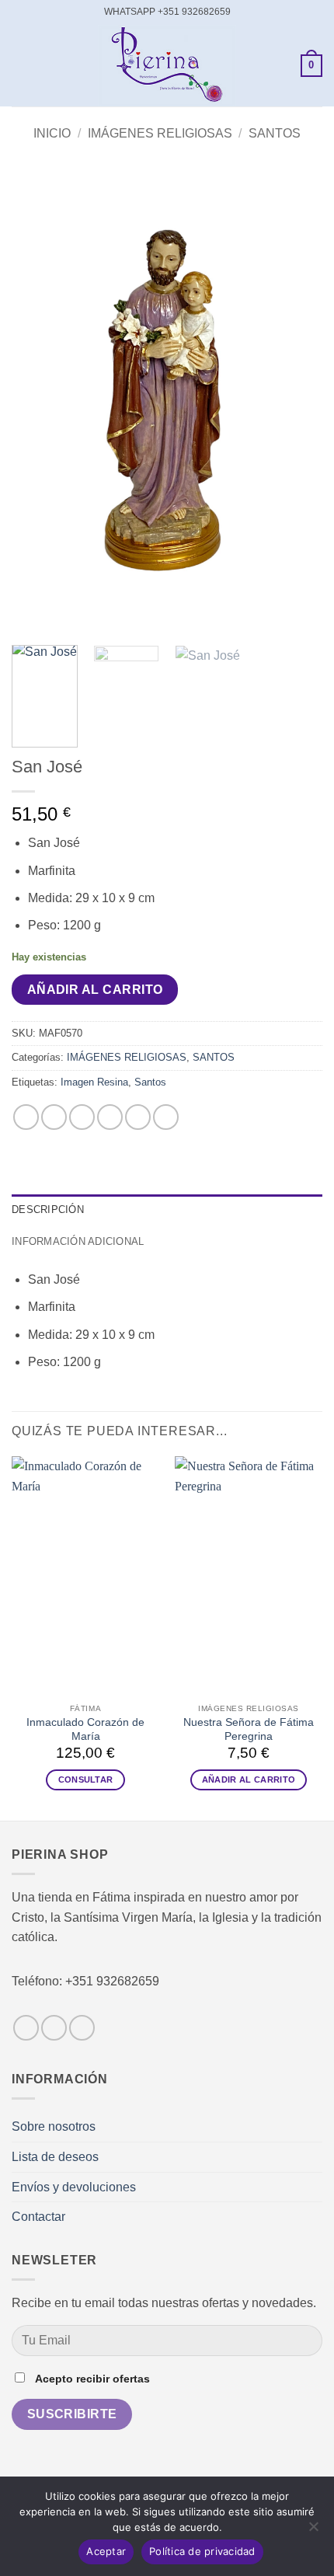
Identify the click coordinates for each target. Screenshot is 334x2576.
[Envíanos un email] (82, 2028)
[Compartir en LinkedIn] (166, 1117)
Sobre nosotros (54, 2126)
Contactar (38, 2217)
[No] (313, 2531)
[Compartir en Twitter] (82, 1117)
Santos (150, 1082)
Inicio (52, 133)
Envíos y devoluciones (74, 2187)
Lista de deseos (55, 2157)
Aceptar (106, 2551)
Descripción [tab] (48, 1210)
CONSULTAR (86, 1779)
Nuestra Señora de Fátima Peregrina (249, 1729)
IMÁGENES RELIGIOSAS (160, 133)
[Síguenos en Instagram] (54, 2028)
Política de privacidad (202, 2551)
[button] (21, 66)
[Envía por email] (110, 1117)
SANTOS (275, 133)
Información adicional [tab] (78, 1241)
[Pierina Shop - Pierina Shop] (167, 66)
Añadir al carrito (95, 990)
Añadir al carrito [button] (249, 1779)
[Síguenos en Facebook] (26, 2028)
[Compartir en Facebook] (54, 1117)
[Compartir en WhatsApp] (26, 1117)
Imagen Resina (94, 1082)
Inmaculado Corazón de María (85, 1729)
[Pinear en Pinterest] (138, 1117)
